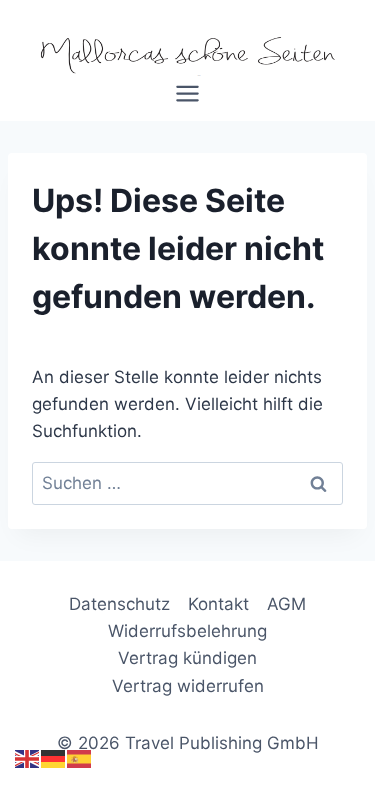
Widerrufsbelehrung (187, 631)
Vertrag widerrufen (188, 686)
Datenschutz (119, 604)
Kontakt (218, 604)
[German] (54, 758)
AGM (286, 604)
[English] (28, 758)
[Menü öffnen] (188, 100)
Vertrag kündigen (187, 658)
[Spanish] (80, 758)
